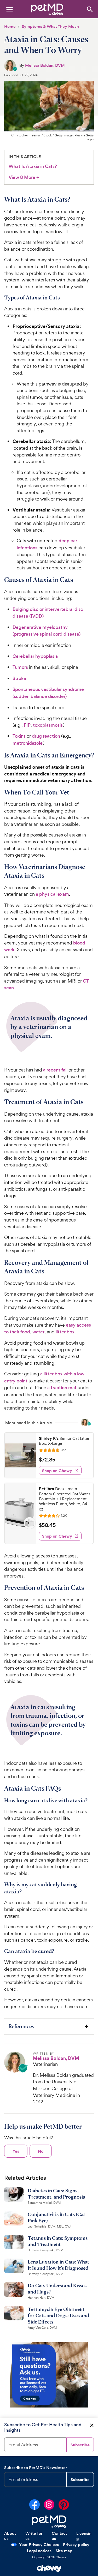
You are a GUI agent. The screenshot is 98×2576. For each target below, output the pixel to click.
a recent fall (55, 1070)
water (38, 1332)
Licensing (84, 2536)
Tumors (20, 667)
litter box (65, 1332)
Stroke (19, 678)
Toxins (19, 736)
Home (10, 26)
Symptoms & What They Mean (50, 26)
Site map (64, 2551)
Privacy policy (76, 2545)
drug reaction (46, 736)
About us (10, 2536)
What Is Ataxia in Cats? (33, 166)
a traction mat (62, 1388)
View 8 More (24, 177)
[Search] (90, 9)
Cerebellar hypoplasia (35, 656)
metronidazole (28, 743)
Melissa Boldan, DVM (45, 65)
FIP (27, 725)
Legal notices (39, 2551)
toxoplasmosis (48, 725)
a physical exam (52, 894)
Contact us (59, 2536)
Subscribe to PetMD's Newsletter (36, 2468)
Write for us (34, 2536)
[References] (49, 2026)
